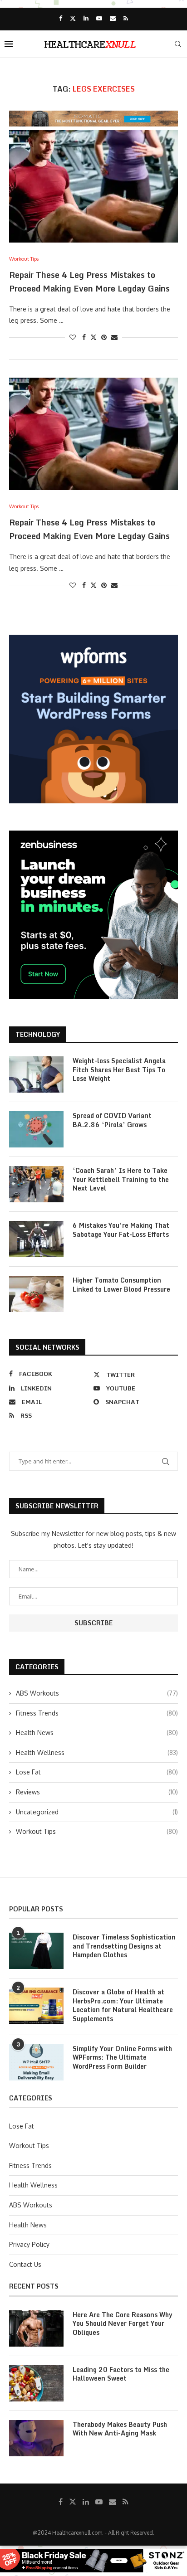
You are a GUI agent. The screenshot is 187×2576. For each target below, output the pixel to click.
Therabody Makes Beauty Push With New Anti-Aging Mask (120, 2429)
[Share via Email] (114, 337)
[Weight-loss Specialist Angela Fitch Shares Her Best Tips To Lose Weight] (36, 1074)
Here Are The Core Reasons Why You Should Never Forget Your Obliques (123, 2324)
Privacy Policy (29, 2244)
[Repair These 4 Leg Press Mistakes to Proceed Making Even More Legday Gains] (93, 186)
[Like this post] (73, 337)
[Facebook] (61, 18)
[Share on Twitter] (93, 337)
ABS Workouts (97, 1693)
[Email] (113, 18)
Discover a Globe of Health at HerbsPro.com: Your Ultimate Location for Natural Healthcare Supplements (123, 2005)
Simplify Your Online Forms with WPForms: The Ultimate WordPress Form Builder (122, 2058)
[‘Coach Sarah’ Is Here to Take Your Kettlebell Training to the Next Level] (36, 1184)
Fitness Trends (97, 1713)
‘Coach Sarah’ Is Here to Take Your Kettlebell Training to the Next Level (121, 1179)
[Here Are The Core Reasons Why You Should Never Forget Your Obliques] (36, 2328)
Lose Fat (97, 1772)
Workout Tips (97, 1831)
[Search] (178, 44)
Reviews (97, 1792)
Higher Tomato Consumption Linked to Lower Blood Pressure (121, 1285)
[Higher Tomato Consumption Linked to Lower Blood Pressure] (36, 1294)
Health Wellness (97, 1752)
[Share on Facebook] (84, 337)
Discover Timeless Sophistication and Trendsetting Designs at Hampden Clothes (124, 1946)
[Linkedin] (86, 18)
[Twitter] (73, 18)
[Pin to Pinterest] (104, 337)
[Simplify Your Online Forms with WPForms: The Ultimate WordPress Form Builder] (36, 2062)
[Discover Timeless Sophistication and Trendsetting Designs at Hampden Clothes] (36, 1951)
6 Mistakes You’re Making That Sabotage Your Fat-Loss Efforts (121, 1230)
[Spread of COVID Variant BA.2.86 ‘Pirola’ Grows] (36, 1129)
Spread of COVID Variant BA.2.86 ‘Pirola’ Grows (112, 1120)
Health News (97, 1733)
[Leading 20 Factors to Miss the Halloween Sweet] (36, 2383)
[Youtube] (99, 18)
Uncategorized (97, 1812)
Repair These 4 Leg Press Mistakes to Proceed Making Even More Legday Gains (89, 282)
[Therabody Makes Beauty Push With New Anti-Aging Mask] (36, 2438)
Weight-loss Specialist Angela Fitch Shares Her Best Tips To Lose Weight (119, 1070)
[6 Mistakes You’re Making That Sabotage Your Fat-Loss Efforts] (36, 1239)
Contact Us (25, 2264)
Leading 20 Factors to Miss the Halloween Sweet (121, 2374)
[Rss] (126, 18)
